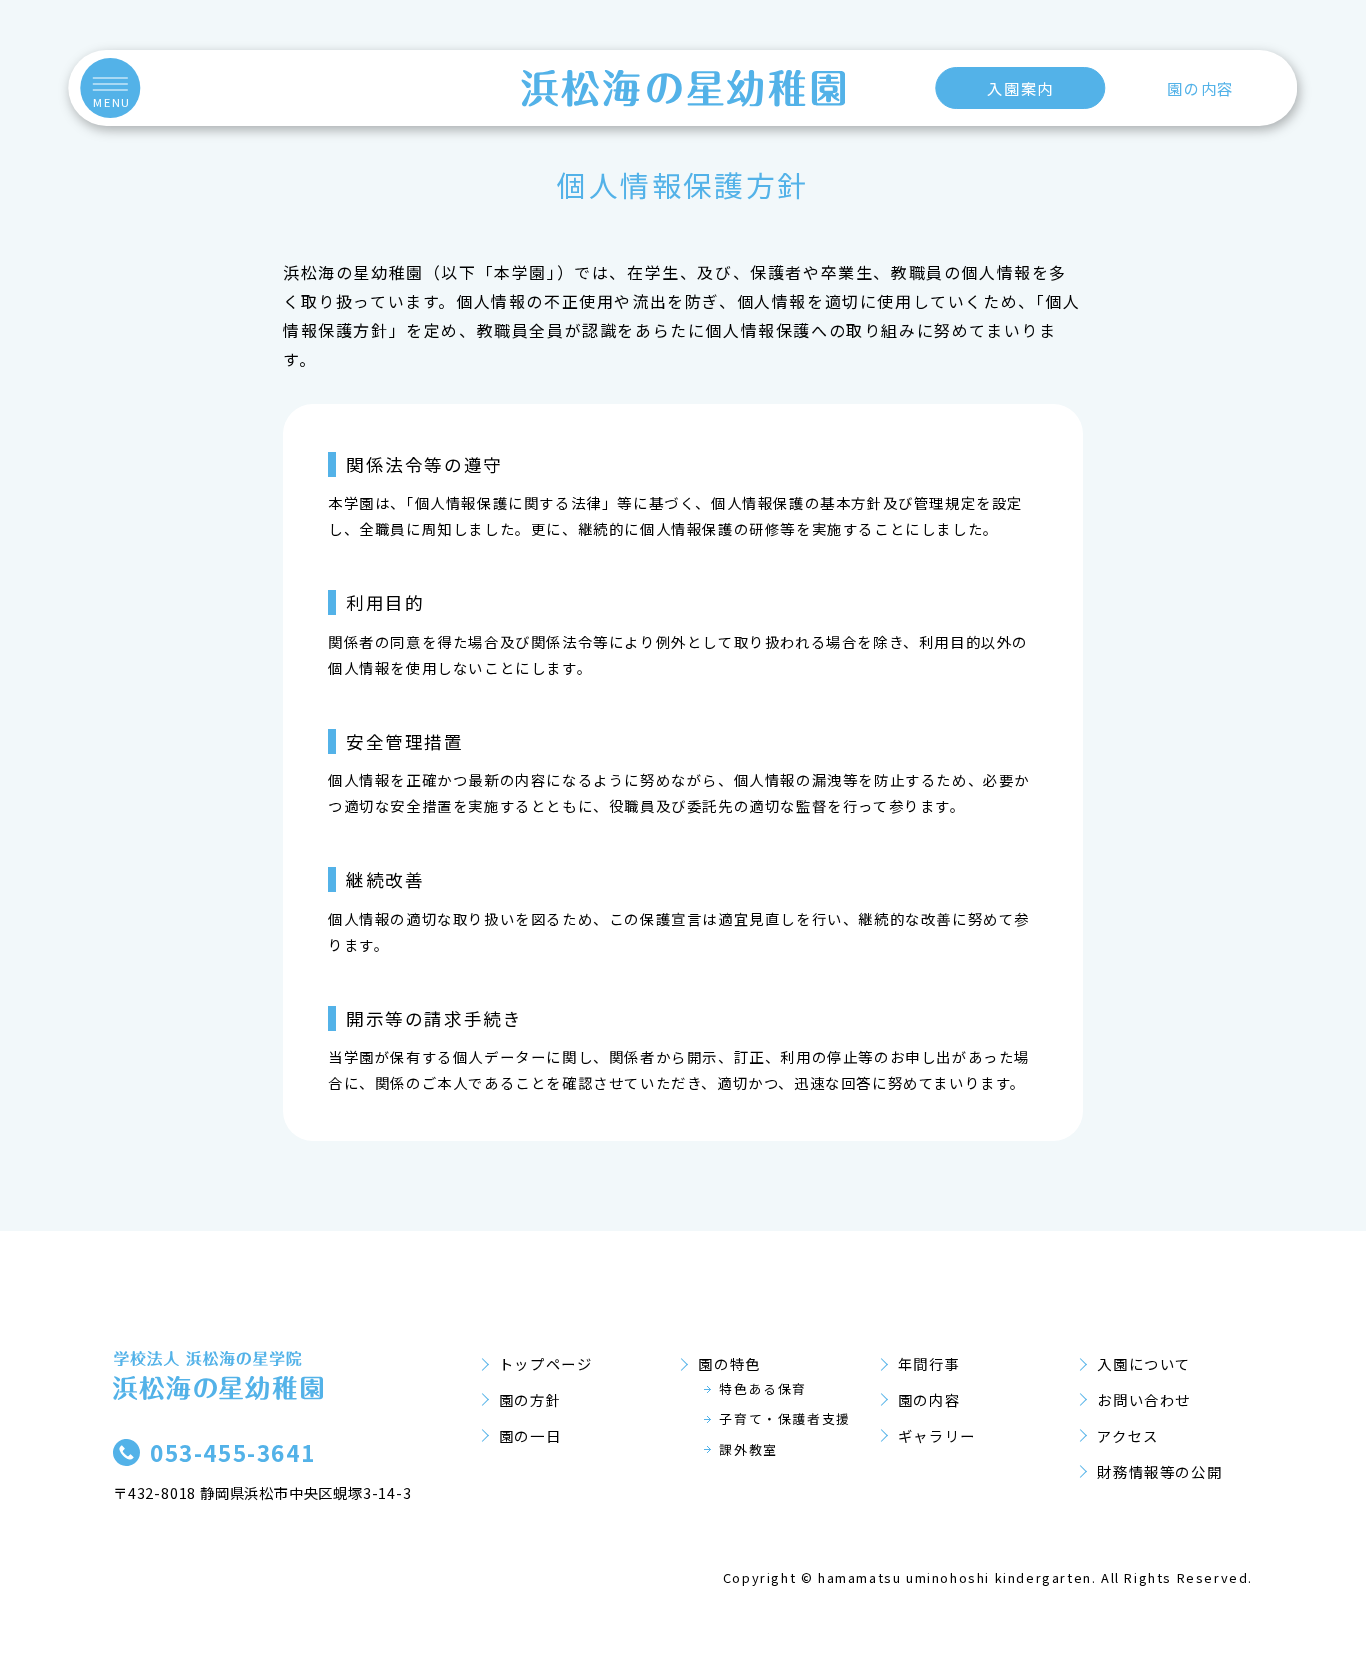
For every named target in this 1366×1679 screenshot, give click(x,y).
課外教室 (748, 1449)
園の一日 (530, 1435)
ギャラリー (937, 1435)
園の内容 (1200, 88)
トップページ (546, 1363)
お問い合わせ (1144, 1399)
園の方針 (530, 1399)
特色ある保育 (763, 1388)
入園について (1144, 1363)
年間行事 (929, 1363)
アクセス (1127, 1435)
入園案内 (1020, 88)
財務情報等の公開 (1159, 1471)
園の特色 (729, 1363)
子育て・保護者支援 (784, 1418)
